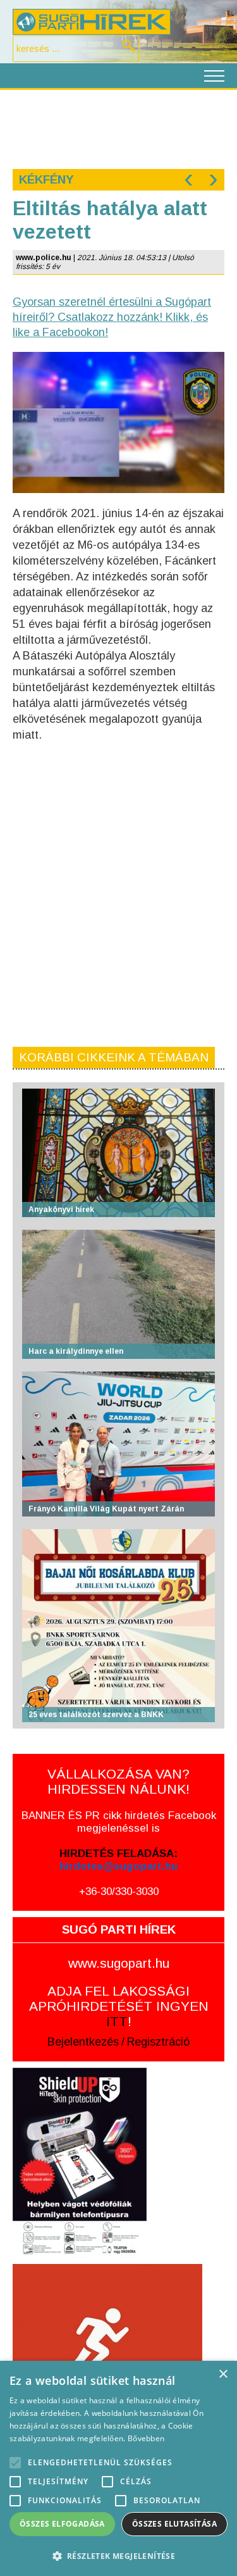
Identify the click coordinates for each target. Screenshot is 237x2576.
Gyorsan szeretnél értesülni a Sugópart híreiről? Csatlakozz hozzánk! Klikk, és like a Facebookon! (112, 317)
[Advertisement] (118, 128)
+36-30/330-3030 (119, 1891)
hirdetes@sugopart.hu (118, 1866)
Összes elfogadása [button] (62, 2524)
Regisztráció (158, 2042)
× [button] (223, 2374)
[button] (118, 2555)
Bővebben (146, 2438)
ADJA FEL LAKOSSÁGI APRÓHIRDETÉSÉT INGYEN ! (119, 2006)
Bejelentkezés (83, 2042)
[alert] (118, 2468)
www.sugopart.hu (119, 1963)
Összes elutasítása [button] (174, 2524)
